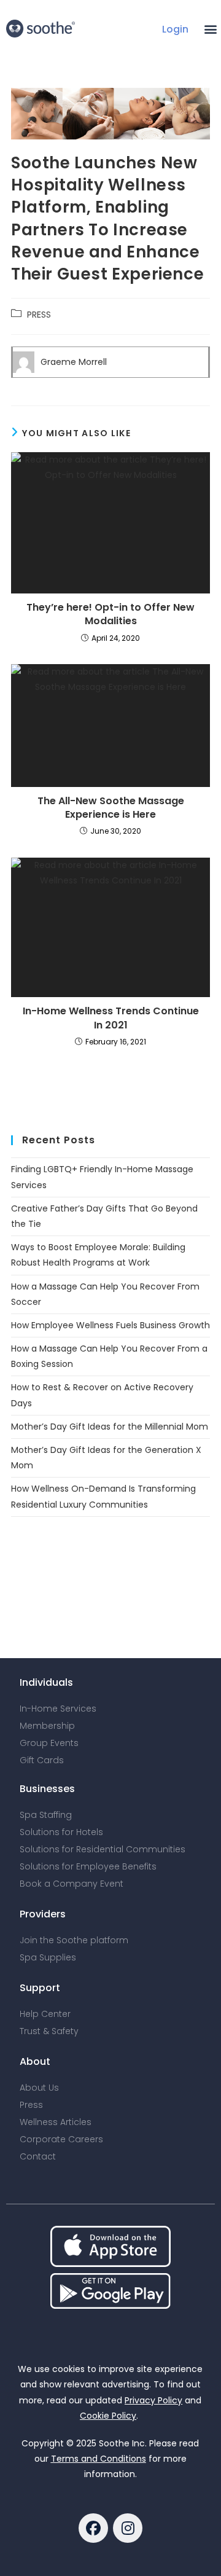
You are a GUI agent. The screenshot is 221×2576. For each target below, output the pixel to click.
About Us (39, 2088)
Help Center (45, 2014)
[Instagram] (128, 2528)
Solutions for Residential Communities (103, 1849)
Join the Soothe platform (74, 1940)
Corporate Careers (61, 2139)
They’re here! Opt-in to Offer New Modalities (110, 614)
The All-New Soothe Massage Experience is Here (111, 808)
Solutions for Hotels (61, 1832)
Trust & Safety (49, 2031)
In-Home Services (58, 1709)
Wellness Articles (56, 2122)
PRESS (39, 315)
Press (31, 2105)
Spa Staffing (46, 1815)
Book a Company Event (72, 1884)
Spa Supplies (48, 1957)
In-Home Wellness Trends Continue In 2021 (111, 1018)
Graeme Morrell (74, 362)
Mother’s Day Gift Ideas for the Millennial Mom (110, 1427)
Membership (47, 1726)
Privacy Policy (153, 2400)
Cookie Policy (108, 2416)
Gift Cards (42, 1760)
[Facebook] (93, 2528)
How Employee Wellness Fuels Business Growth (110, 1325)
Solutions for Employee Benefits (88, 1866)
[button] (211, 29)
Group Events (49, 1743)
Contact (38, 2156)
